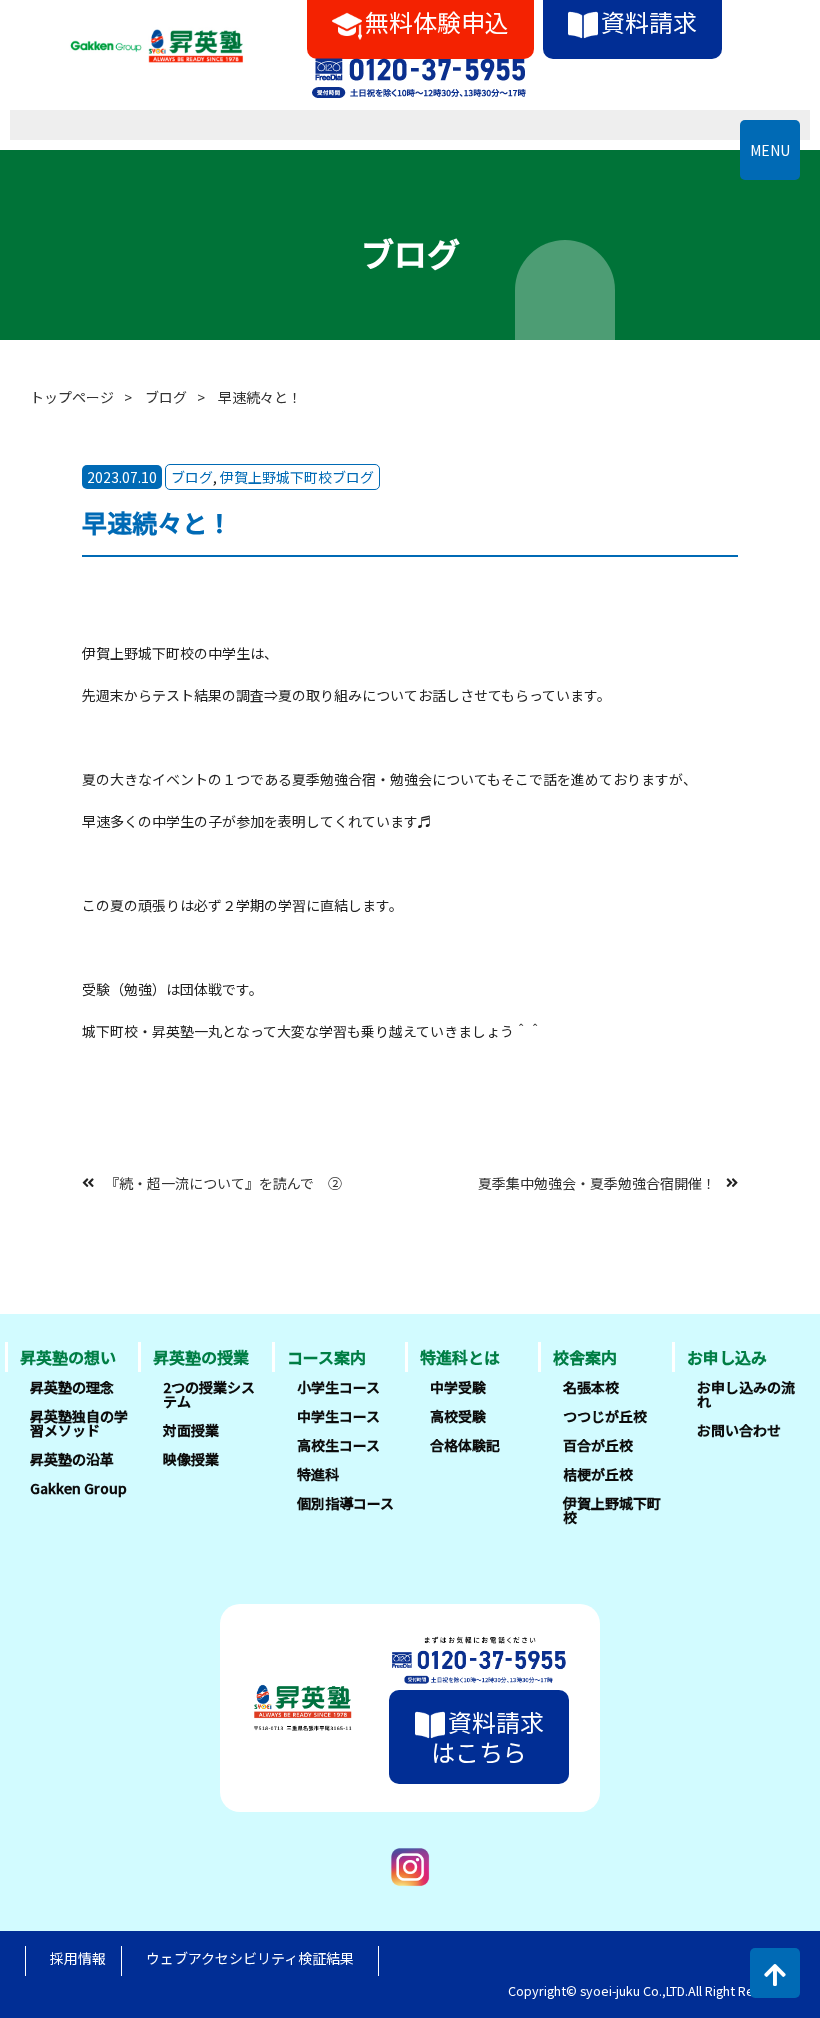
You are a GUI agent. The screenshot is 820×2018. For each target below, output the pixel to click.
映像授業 (191, 1459)
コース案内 (326, 1357)
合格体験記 (465, 1445)
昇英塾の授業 (201, 1357)
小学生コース (338, 1387)
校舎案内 (585, 1357)
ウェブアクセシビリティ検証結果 (250, 1958)
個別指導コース (345, 1503)
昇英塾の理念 (72, 1387)
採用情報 (78, 1958)
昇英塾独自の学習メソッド (79, 1423)
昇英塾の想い (68, 1357)
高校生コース (338, 1445)
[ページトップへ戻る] (775, 1973)
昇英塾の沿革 (72, 1459)
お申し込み (727, 1357)
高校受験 (458, 1416)
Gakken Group (78, 1488)
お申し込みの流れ (746, 1394)
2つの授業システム (209, 1394)
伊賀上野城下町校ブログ (297, 477)
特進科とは (460, 1357)
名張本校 (591, 1387)
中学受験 (458, 1387)
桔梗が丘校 (598, 1474)
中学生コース (338, 1416)
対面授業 (191, 1430)
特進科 (318, 1474)
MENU (770, 150)
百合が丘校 (598, 1445)
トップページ (72, 397)
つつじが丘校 (605, 1416)
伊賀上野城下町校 (612, 1510)
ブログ (166, 397)
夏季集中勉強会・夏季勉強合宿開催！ (597, 1182)
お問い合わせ (739, 1430)
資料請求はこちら (487, 1736)
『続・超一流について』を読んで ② (223, 1182)
